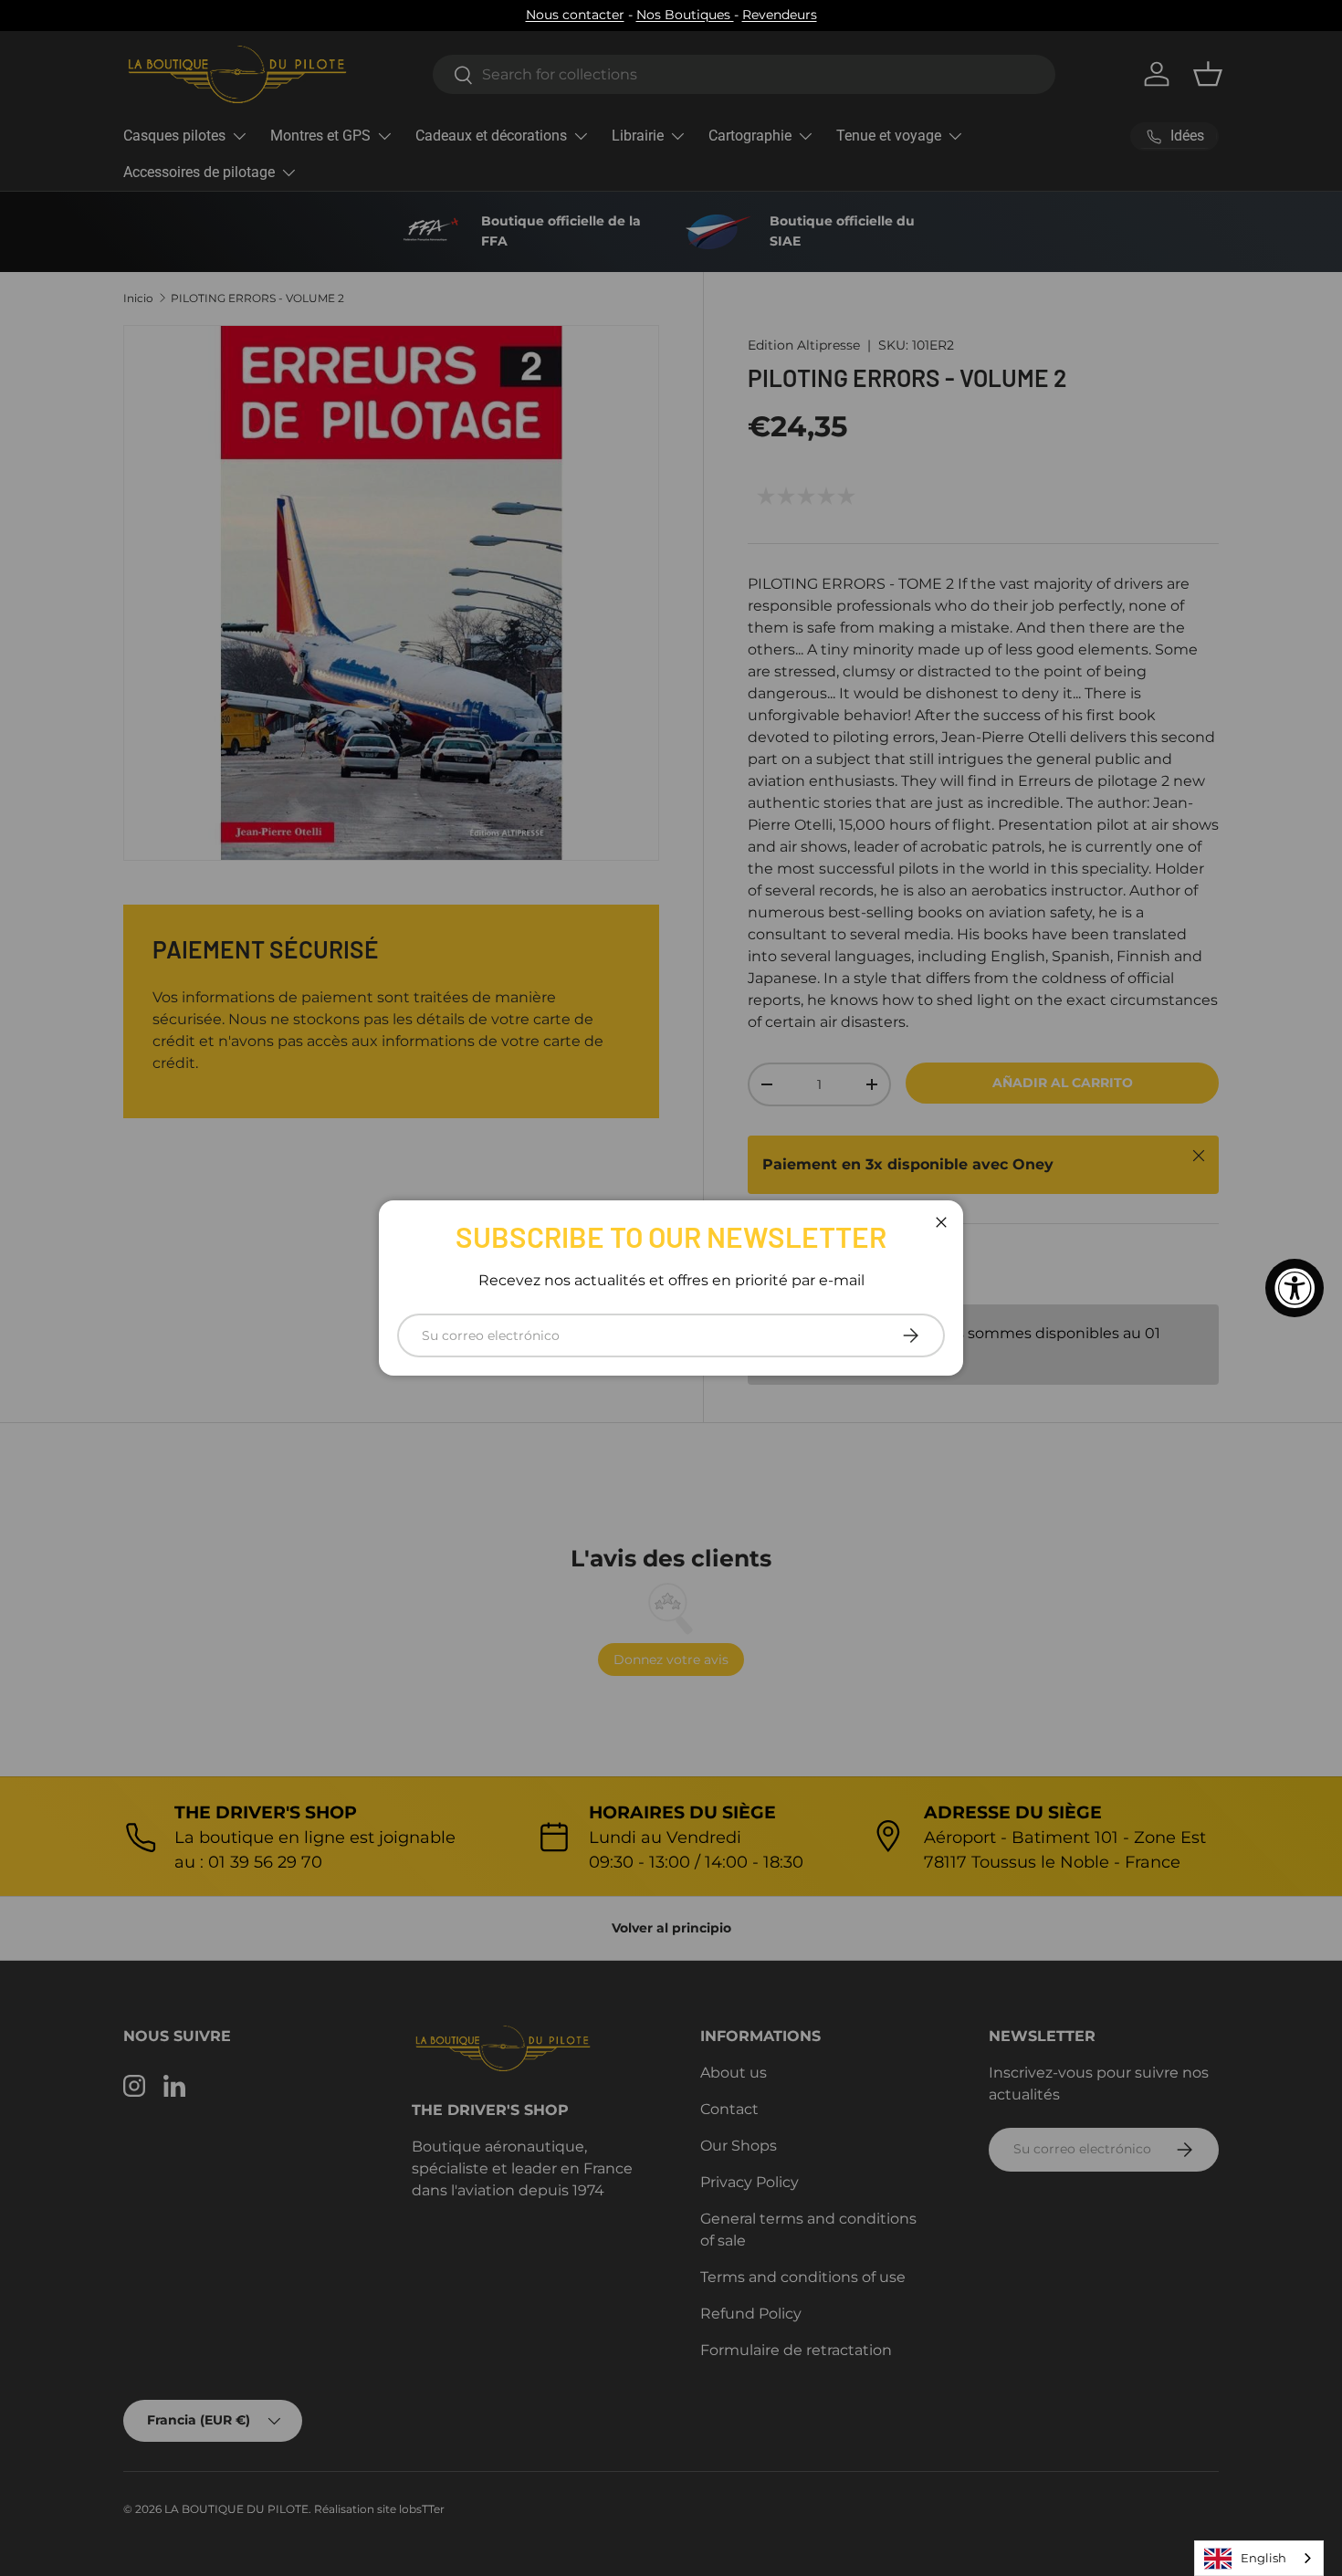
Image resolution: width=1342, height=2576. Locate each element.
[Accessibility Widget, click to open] (1295, 1288)
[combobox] (1259, 2558)
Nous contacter (575, 15)
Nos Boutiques (685, 15)
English (1263, 2558)
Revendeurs (780, 15)
